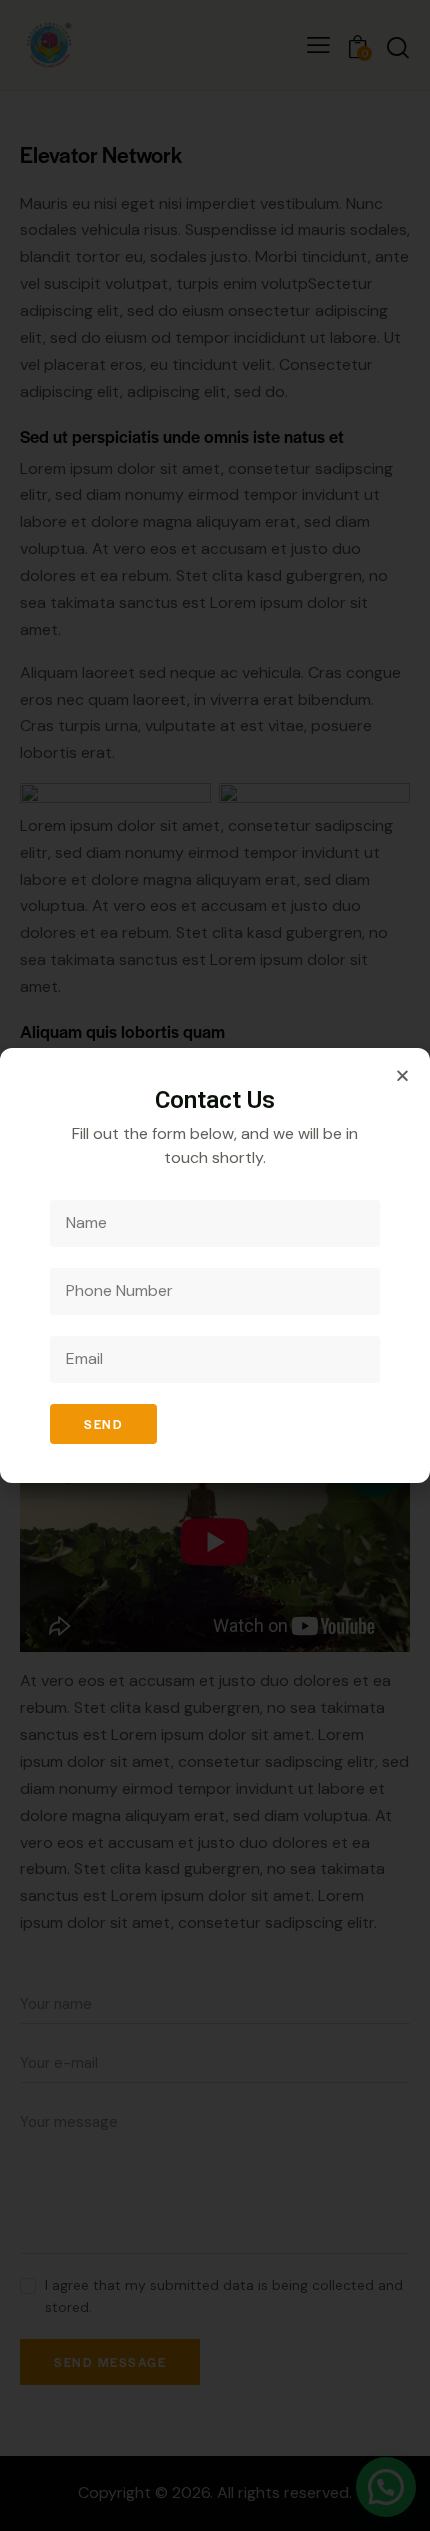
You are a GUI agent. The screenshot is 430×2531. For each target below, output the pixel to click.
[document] (215, 1265)
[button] (402, 1075)
